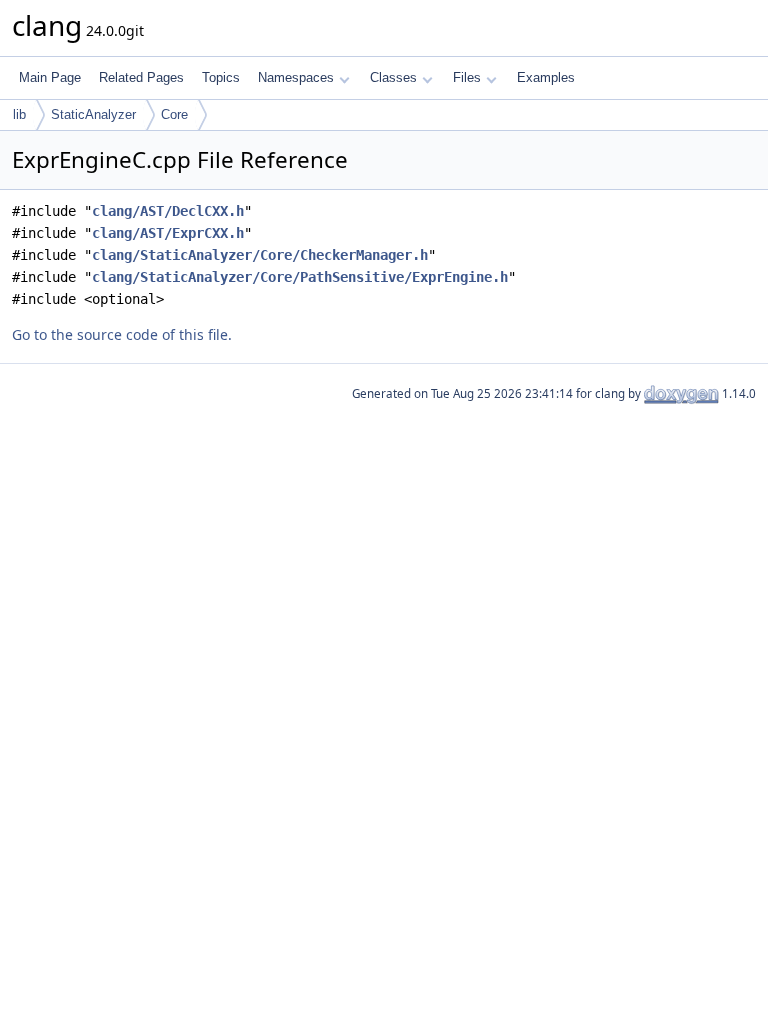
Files (467, 77)
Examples (546, 77)
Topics (221, 77)
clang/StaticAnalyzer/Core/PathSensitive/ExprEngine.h (300, 277)
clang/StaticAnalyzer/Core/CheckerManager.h (260, 255)
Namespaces (296, 77)
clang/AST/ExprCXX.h (168, 233)
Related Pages (141, 77)
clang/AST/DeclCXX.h (168, 211)
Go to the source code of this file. (122, 334)
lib (19, 114)
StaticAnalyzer (93, 114)
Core (174, 114)
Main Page (50, 77)
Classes (393, 77)
